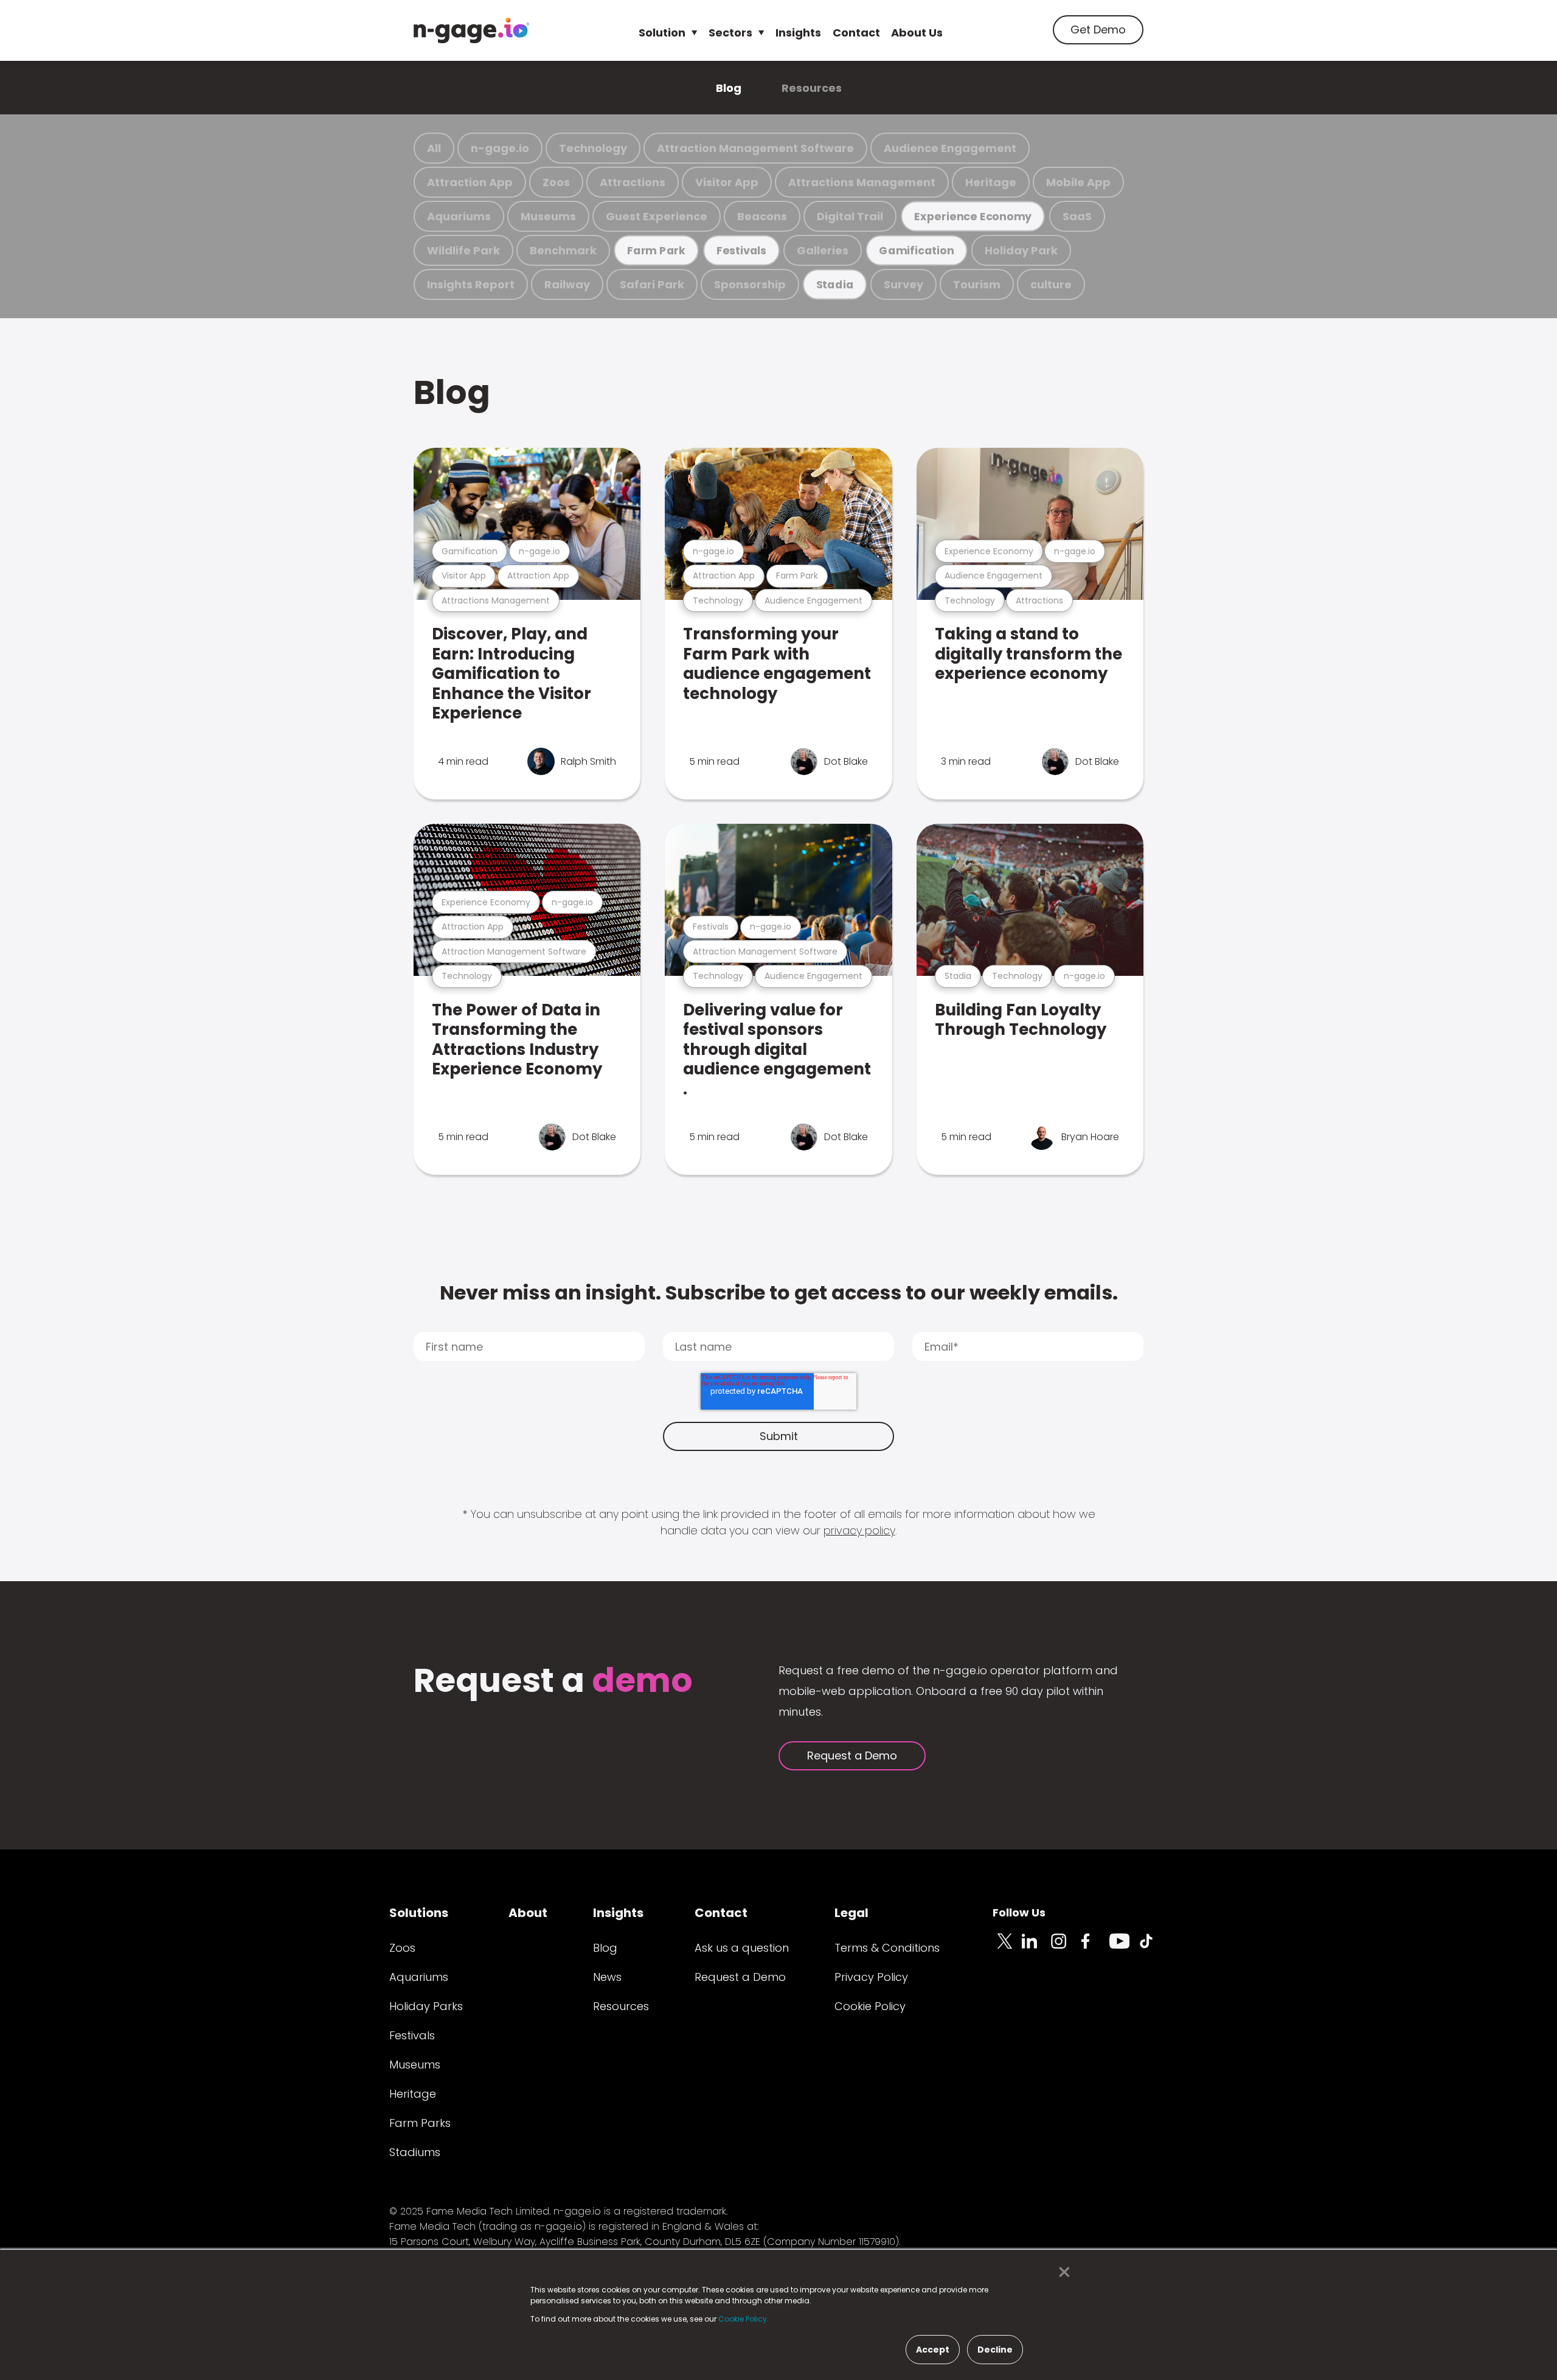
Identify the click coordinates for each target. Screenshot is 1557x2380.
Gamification (916, 250)
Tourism (977, 284)
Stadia (835, 284)
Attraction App (470, 182)
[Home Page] (471, 30)
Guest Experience (657, 216)
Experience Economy (973, 216)
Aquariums (459, 216)
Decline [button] (995, 2350)
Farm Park (656, 250)
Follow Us (1019, 1912)
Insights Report (471, 284)
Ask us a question (742, 1948)
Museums (548, 216)
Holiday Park (1021, 250)
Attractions (633, 182)
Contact (856, 33)
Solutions (419, 1913)
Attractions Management (862, 182)
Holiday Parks (426, 2006)
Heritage (991, 182)
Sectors (730, 33)
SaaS (1077, 216)
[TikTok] (1153, 1948)
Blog (729, 88)
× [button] (1061, 2272)
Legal (851, 1913)
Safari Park (652, 284)
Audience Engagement (950, 148)
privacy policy (859, 1530)
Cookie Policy (870, 2006)
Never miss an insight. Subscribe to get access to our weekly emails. (779, 1293)
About (528, 1913)
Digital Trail (850, 216)
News (607, 1977)
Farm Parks (420, 2123)
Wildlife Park (463, 250)
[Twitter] (1007, 1948)
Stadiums (415, 2152)
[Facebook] (1095, 1948)
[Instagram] (1066, 1948)
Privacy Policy (871, 1977)
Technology (593, 148)
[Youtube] (1124, 1948)
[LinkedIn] (1036, 1948)
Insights (798, 33)
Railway (567, 284)
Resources (812, 88)
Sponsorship (750, 284)
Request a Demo (852, 1755)
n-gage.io (500, 148)
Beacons (762, 216)
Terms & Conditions (887, 1948)
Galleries (823, 250)
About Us (917, 33)
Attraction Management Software (755, 148)
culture (1051, 284)
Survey (903, 284)
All (434, 148)
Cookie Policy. (744, 2319)
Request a (553, 1682)
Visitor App (727, 182)
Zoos (556, 182)
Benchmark (563, 250)
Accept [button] (933, 2350)
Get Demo (1098, 30)
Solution (662, 33)
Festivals (741, 250)
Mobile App (1078, 182)
